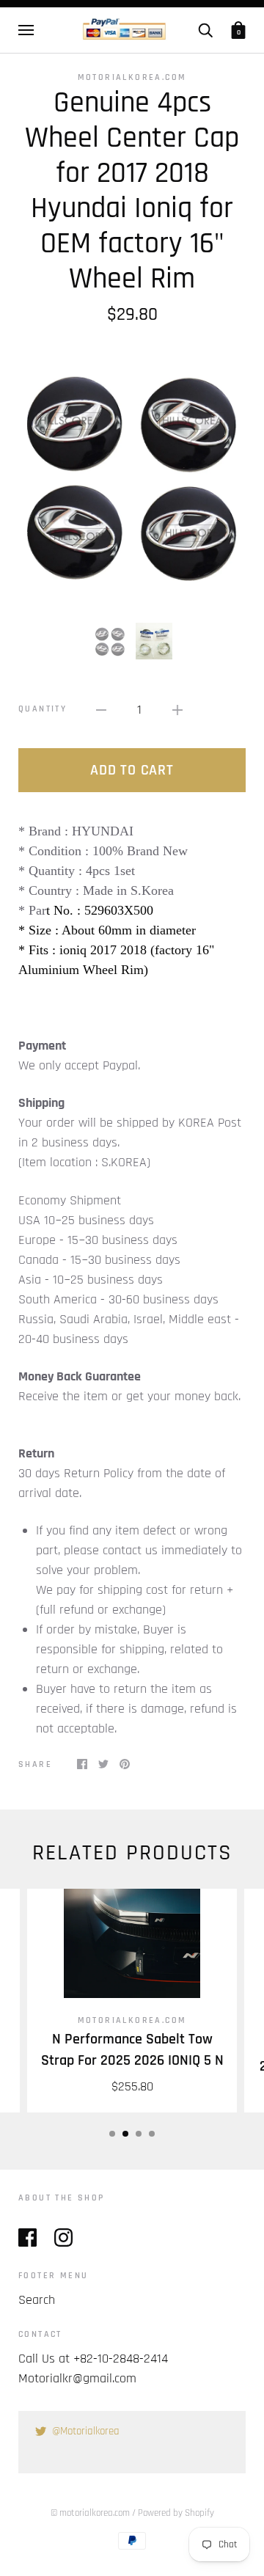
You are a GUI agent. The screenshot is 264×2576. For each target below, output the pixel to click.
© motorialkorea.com (90, 2513)
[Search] (205, 30)
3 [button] (139, 2134)
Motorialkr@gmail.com (77, 2378)
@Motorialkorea (86, 2431)
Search (37, 2300)
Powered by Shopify (176, 2513)
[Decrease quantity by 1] (101, 710)
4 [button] (152, 2134)
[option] (132, 474)
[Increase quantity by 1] (177, 710)
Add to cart (132, 770)
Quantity (43, 709)
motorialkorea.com (132, 77)
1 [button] (112, 2134)
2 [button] (125, 2134)
